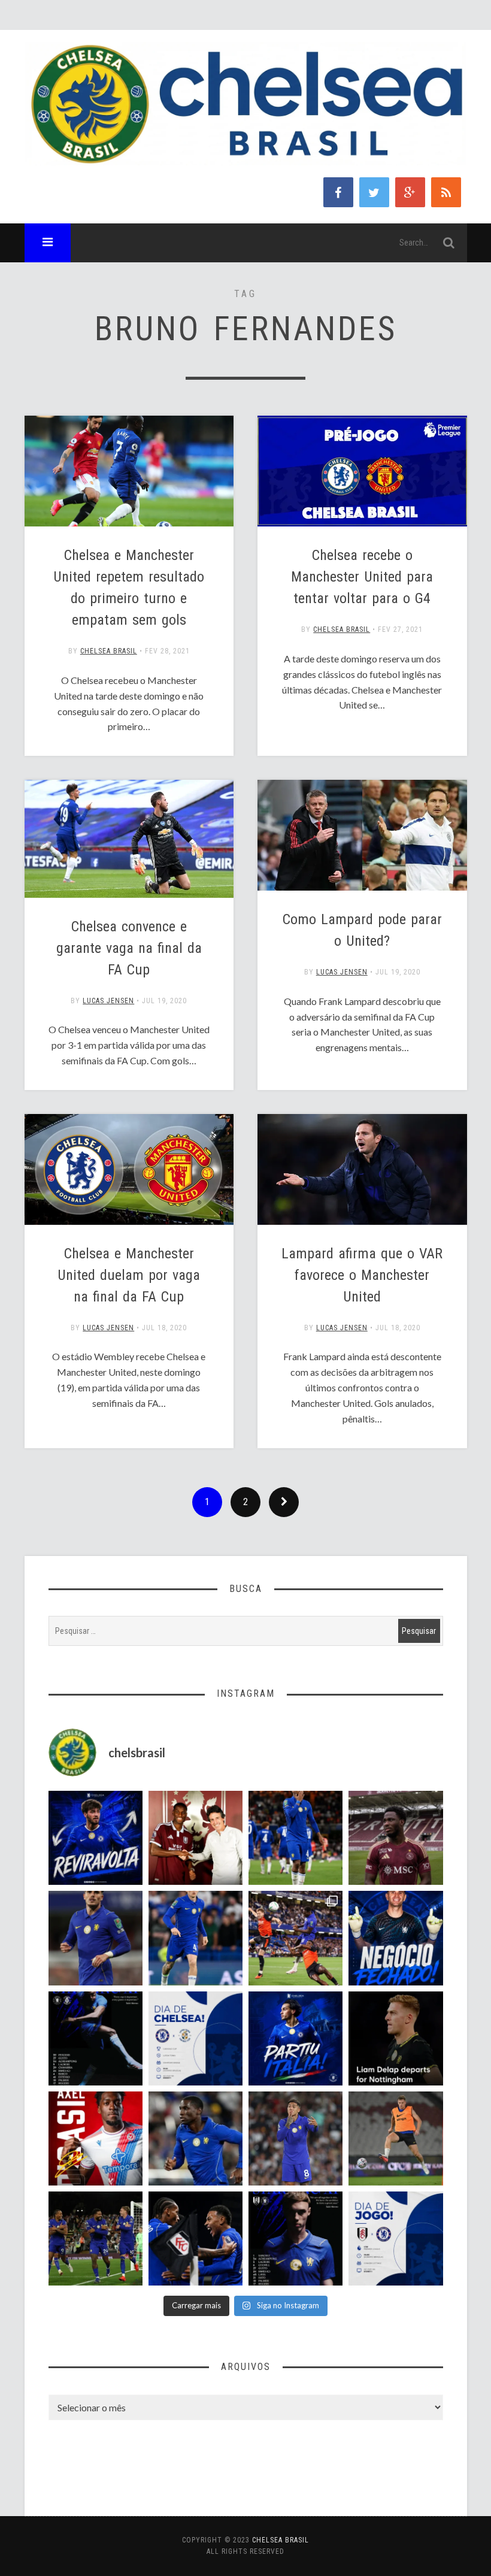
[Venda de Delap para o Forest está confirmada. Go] (395, 2038)
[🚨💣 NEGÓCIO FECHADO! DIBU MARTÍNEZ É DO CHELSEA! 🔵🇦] (395, 1938)
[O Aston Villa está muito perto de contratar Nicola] (196, 2138)
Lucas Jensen (108, 1001)
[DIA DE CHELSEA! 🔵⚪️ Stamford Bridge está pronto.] (196, 2038)
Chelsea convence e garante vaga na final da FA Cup (129, 948)
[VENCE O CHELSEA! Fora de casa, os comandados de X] (96, 2239)
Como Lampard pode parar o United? (362, 930)
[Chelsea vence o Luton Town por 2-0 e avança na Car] (295, 1938)
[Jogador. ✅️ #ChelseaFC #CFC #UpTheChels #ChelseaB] (196, 1938)
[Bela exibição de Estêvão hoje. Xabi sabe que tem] (295, 1838)
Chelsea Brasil (109, 651)
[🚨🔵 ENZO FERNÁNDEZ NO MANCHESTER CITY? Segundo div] (295, 2138)
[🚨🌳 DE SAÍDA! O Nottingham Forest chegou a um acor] (395, 2138)
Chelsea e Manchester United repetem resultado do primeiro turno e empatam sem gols (129, 588)
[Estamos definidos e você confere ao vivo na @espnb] (96, 2038)
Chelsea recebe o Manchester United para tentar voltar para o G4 (362, 577)
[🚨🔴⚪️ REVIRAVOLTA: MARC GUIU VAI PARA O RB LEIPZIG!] (96, 1838)
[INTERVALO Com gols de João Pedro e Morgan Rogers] (196, 2239)
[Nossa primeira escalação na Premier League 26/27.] (295, 2239)
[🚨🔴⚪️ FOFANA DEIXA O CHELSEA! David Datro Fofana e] (395, 1838)
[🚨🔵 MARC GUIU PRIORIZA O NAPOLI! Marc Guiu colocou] (295, 2038)
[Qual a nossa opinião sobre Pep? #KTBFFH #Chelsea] (96, 1938)
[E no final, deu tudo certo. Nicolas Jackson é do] (196, 1838)
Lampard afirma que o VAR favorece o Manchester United (362, 1275)
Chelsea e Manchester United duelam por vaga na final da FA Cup (129, 1275)
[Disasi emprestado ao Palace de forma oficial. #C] (96, 2138)
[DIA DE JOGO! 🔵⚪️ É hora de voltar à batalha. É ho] (395, 2239)
